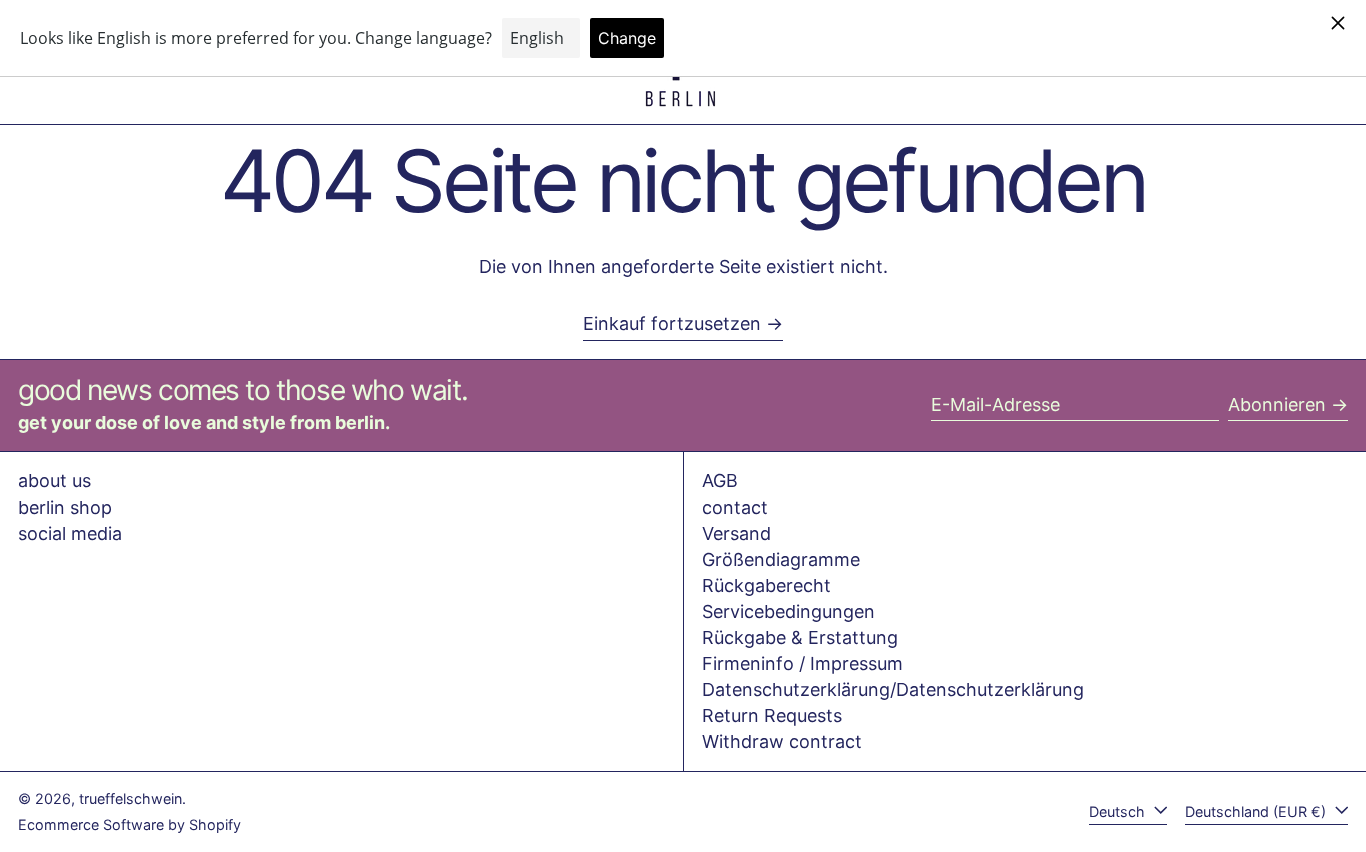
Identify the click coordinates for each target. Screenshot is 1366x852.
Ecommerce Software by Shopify (129, 824)
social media (70, 533)
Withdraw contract (782, 741)
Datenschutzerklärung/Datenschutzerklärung (893, 689)
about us (54, 480)
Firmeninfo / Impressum (802, 663)
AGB (720, 480)
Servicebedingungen (788, 611)
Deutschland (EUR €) (1257, 811)
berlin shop (65, 507)
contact (735, 507)
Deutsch (1119, 811)
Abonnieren (1277, 404)
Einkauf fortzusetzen (672, 323)
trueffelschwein (130, 798)
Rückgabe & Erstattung (800, 637)
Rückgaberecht (766, 585)
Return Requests (772, 715)
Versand (736, 533)
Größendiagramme (781, 559)
